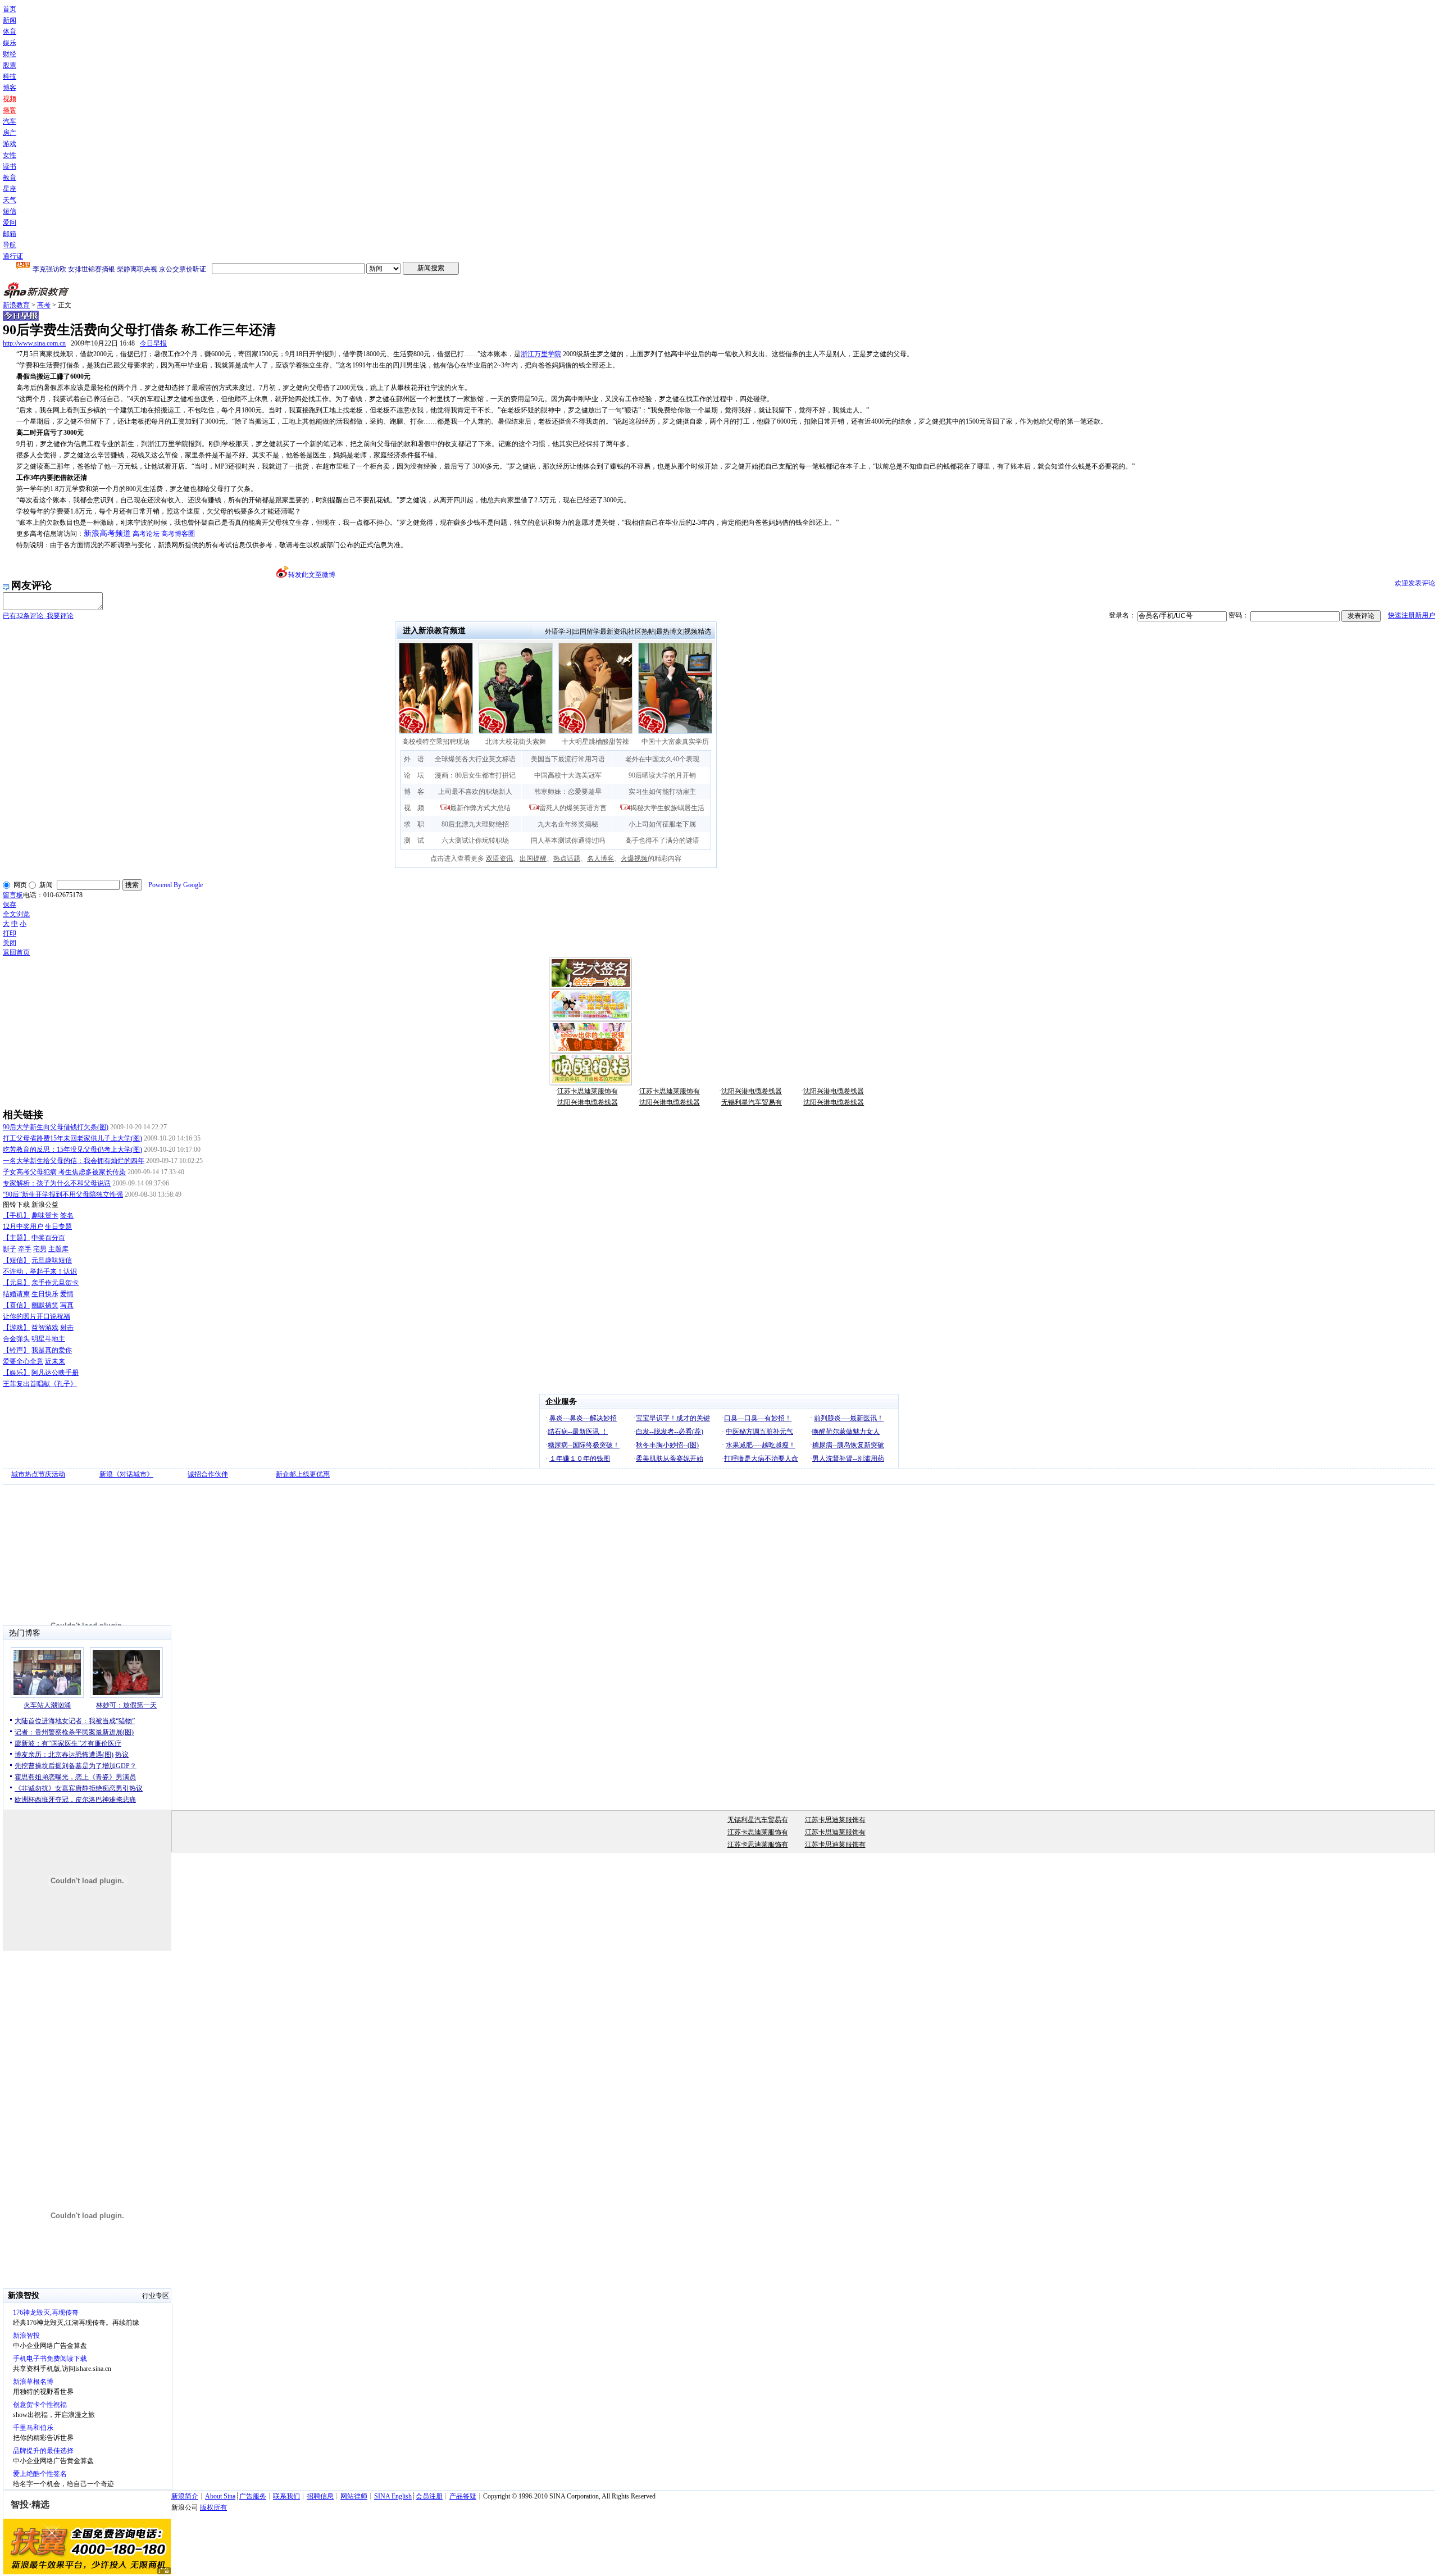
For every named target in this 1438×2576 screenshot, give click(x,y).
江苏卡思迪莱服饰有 (588, 1091)
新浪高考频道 (107, 533)
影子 (10, 1249)
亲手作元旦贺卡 (55, 1283)
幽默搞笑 (45, 1305)
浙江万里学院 (541, 354)
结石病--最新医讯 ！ (578, 1432)
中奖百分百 (48, 1238)
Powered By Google (176, 885)
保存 (10, 905)
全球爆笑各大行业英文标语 (475, 759)
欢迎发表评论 (1415, 583)
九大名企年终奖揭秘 (568, 824)
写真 (67, 1305)
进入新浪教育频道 (434, 631)
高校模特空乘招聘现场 (436, 742)
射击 (67, 1328)
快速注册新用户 (1412, 615)
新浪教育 (16, 305)
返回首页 (16, 952)
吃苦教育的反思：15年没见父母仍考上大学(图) (72, 1150)
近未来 (55, 1361)
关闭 (10, 943)
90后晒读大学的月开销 (662, 775)
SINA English (393, 2496)
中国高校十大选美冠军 (568, 775)
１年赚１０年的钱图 (580, 1459)
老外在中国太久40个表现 (662, 759)
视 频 (414, 808)
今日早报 (153, 343)
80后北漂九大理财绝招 (475, 824)
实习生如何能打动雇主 (662, 792)
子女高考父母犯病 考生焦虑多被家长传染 (64, 1172)
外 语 (414, 759)
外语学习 (558, 631)
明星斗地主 (48, 1339)
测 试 (414, 841)
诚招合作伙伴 (208, 1474)
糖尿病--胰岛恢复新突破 (848, 1445)
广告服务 (253, 2496)
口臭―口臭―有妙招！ (758, 1418)
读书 (10, 166)
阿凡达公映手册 (55, 1373)
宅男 (40, 1249)
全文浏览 (16, 914)
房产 (10, 133)
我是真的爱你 (52, 1350)
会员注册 (429, 2496)
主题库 (58, 1249)
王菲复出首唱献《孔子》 (40, 1384)
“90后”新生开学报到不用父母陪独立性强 (63, 1194)
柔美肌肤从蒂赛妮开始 (670, 1459)
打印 (10, 933)
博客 (10, 88)
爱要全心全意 (23, 1361)
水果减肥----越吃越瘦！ (761, 1445)
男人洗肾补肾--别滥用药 (848, 1459)
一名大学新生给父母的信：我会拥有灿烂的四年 (74, 1161)
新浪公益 (45, 1205)
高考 (44, 305)
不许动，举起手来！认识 (40, 1271)
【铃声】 (16, 1350)
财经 (10, 54)
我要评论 (38, 616)
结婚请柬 (16, 1294)
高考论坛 (146, 534)
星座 (10, 189)
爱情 (67, 1294)
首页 (10, 9)
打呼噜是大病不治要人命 (761, 1459)
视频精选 (698, 631)
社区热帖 (641, 631)
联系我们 (286, 2496)
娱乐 (10, 43)
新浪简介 (185, 2496)
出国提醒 (533, 858)
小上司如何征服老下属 (662, 824)
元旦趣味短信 (52, 1260)
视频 (10, 99)
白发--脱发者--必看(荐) (670, 1432)
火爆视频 (634, 858)
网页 (20, 885)
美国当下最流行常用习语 (568, 759)
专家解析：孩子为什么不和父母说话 (57, 1183)
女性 (10, 155)
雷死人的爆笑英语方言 (573, 808)
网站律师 (354, 2496)
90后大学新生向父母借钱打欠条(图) (56, 1127)
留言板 (13, 895)
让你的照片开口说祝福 (37, 1316)
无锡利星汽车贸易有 (752, 1102)
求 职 (414, 824)
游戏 (10, 144)
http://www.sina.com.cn (34, 343)
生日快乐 (45, 1294)
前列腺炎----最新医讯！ (849, 1418)
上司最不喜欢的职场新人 (475, 792)
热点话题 (567, 858)
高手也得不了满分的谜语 (662, 841)
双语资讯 (499, 858)
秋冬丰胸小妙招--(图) (667, 1445)
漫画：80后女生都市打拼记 (475, 775)
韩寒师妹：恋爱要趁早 (568, 792)
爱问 (10, 222)
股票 (10, 65)
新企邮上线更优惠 (303, 1474)
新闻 (10, 20)
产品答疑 (463, 2496)
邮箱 (10, 234)
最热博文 (670, 631)
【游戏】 (16, 1328)
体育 (10, 31)
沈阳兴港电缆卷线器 (752, 1091)
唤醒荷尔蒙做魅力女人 (846, 1432)
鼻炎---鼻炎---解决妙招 (583, 1418)
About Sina (220, 2496)
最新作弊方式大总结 (480, 808)
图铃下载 (16, 1205)
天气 (10, 200)
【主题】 (16, 1238)
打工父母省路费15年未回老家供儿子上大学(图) (72, 1138)
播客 (10, 110)
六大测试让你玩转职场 (475, 841)
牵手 (25, 1249)
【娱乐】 (16, 1373)
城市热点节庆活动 (38, 1474)
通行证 (13, 256)
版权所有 (213, 2507)
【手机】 (16, 1215)
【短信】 (16, 1260)
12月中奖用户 (23, 1226)
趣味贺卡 (45, 1215)
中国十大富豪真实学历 (675, 742)
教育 (10, 178)
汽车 (10, 121)
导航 (10, 245)
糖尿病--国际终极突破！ (584, 1445)
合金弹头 (16, 1339)
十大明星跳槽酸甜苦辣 (595, 742)
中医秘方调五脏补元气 (759, 1432)
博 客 (414, 792)
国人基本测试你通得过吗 (568, 841)
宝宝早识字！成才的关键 (673, 1418)
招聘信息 (320, 2496)
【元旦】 (16, 1283)
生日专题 (58, 1226)
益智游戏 (45, 1328)
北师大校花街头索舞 (516, 742)
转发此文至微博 (312, 575)
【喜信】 (16, 1305)
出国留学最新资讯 (600, 631)
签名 (67, 1215)
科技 (10, 76)
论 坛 (414, 775)
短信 (10, 211)
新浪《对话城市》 (126, 1474)
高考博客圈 (178, 534)
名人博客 (600, 858)
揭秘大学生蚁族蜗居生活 (667, 808)
